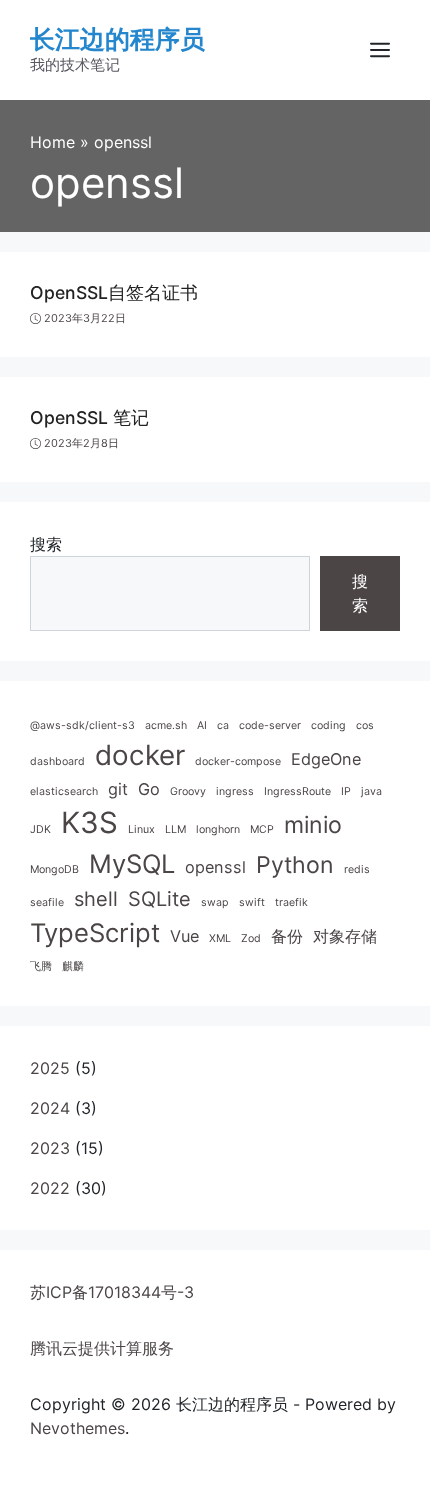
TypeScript (95, 932)
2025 (50, 1068)
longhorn (218, 829)
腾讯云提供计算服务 (102, 1348)
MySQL (132, 863)
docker (140, 755)
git (118, 789)
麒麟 (73, 966)
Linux (141, 829)
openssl (215, 867)
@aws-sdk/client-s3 (82, 725)
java (371, 791)
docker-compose (238, 761)
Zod (251, 938)
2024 (50, 1108)
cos (365, 725)
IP (346, 791)
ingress (235, 791)
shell (96, 899)
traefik (291, 902)
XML (220, 938)
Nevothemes (77, 1428)
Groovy (188, 791)
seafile (47, 902)
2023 (50, 1148)
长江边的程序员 (117, 39)
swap (215, 902)
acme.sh (166, 725)
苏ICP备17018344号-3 (112, 1292)
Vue (184, 936)
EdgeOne (326, 759)
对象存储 (345, 936)
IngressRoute (297, 791)
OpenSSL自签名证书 (114, 292)
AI (202, 725)
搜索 (46, 544)
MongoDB (54, 869)
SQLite (159, 899)
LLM (175, 829)
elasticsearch (64, 791)
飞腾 (41, 966)
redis (357, 869)
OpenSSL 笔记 (89, 417)
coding (328, 725)
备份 (287, 936)
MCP (262, 829)
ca (223, 725)
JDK (40, 829)
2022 (50, 1188)
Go (149, 789)
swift (252, 902)
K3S (89, 822)
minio (313, 825)
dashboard (57, 761)
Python (295, 865)
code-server (270, 725)
